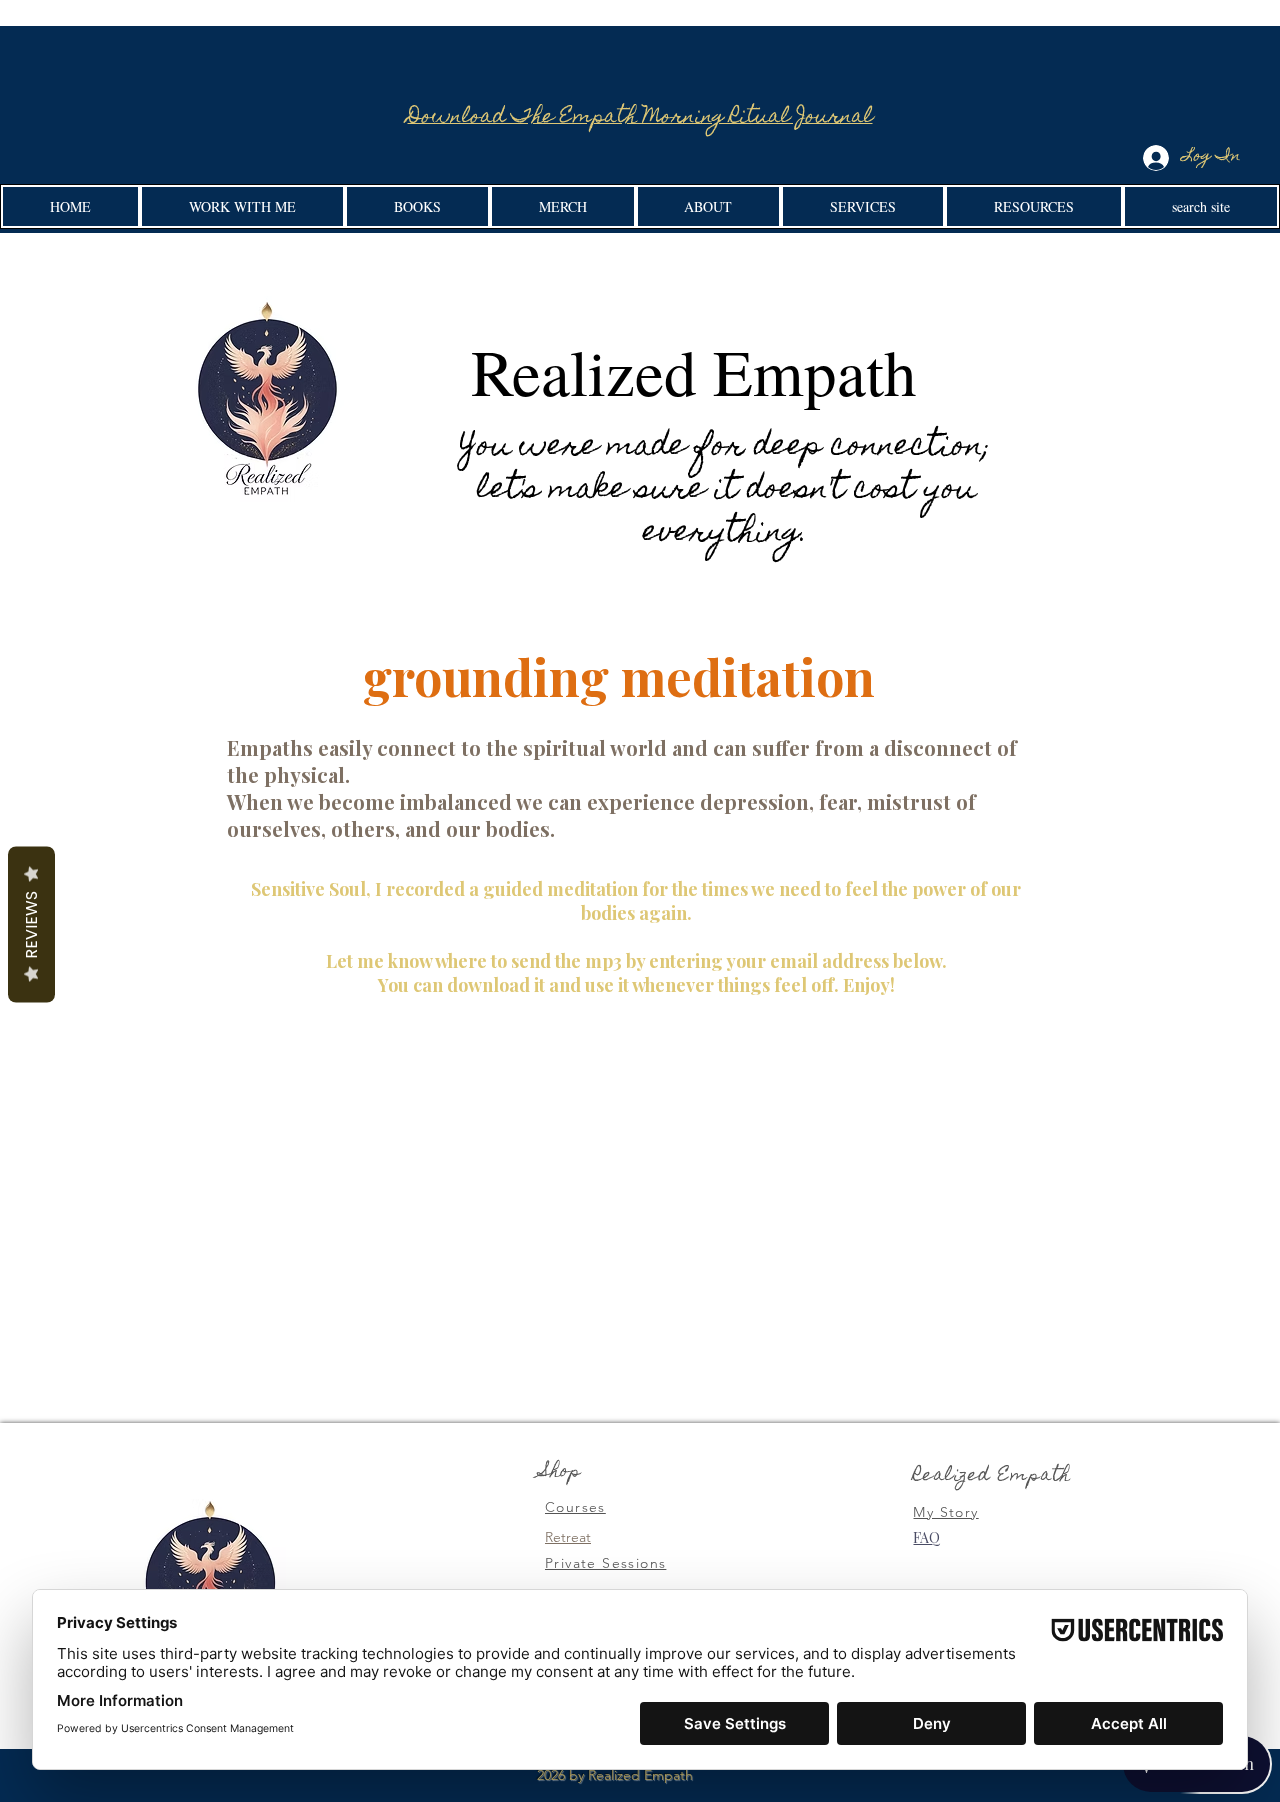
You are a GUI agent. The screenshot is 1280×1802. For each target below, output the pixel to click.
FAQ (926, 1537)
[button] (242, 206)
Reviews (31, 925)
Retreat (568, 1537)
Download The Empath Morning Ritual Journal (640, 118)
